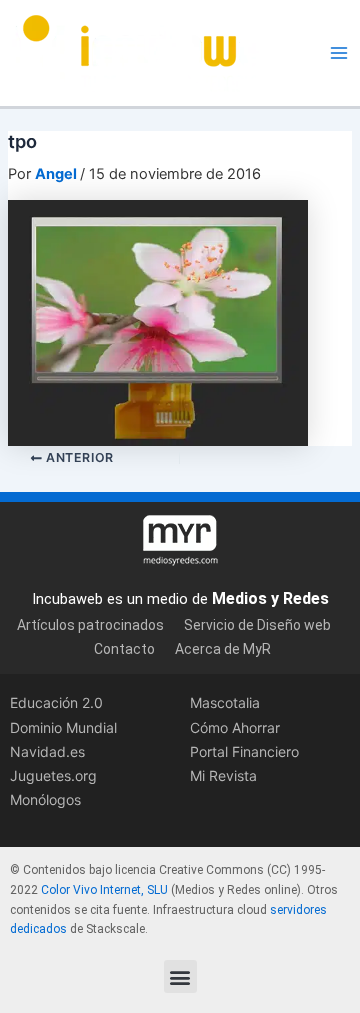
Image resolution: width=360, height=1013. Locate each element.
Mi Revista (223, 775)
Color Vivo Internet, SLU (104, 890)
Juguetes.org (53, 775)
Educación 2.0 (56, 702)
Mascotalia (225, 702)
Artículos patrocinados (90, 625)
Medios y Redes (270, 598)
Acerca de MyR (223, 649)
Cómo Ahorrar (235, 727)
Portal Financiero (244, 751)
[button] (180, 976)
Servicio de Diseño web (257, 625)
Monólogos (45, 799)
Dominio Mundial (63, 727)
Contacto (124, 649)
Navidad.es (47, 751)
